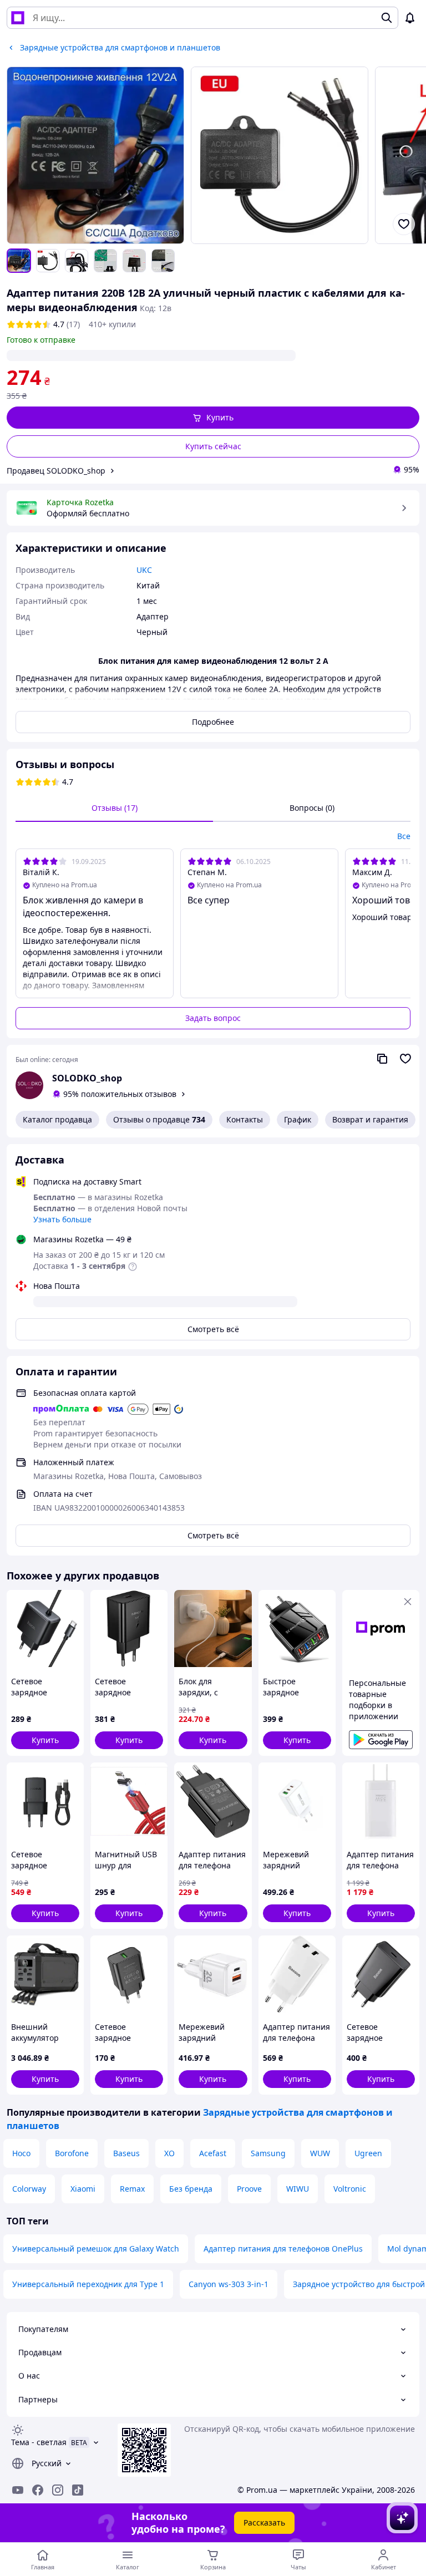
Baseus (126, 2153)
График (298, 1119)
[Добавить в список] (404, 224)
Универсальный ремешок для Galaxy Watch (96, 2249)
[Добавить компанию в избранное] (405, 1059)
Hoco (21, 2153)
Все (404, 836)
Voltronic (350, 2189)
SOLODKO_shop (87, 1078)
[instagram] (58, 2490)
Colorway (29, 2189)
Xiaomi (83, 2189)
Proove (249, 2189)
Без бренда (191, 2189)
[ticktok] (78, 2490)
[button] (213, 418)
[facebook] (38, 2490)
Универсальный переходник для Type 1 (88, 2284)
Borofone (72, 2153)
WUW (320, 2153)
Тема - (39, 2442)
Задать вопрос (213, 1018)
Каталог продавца (57, 1119)
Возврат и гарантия (370, 1119)
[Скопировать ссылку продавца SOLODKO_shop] (382, 1059)
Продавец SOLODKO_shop (56, 471)
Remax (132, 2189)
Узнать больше (62, 1219)
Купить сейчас (213, 446)
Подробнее (213, 722)
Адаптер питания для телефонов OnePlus (283, 2249)
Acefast (213, 2153)
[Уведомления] (410, 18)
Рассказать (264, 2522)
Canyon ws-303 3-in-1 (229, 2284)
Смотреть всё (213, 1329)
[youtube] (18, 2490)
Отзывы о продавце (159, 1119)
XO (169, 2153)
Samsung (268, 2153)
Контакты (245, 1119)
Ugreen (368, 2153)
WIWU (298, 2189)
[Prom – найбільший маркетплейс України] (18, 18)
